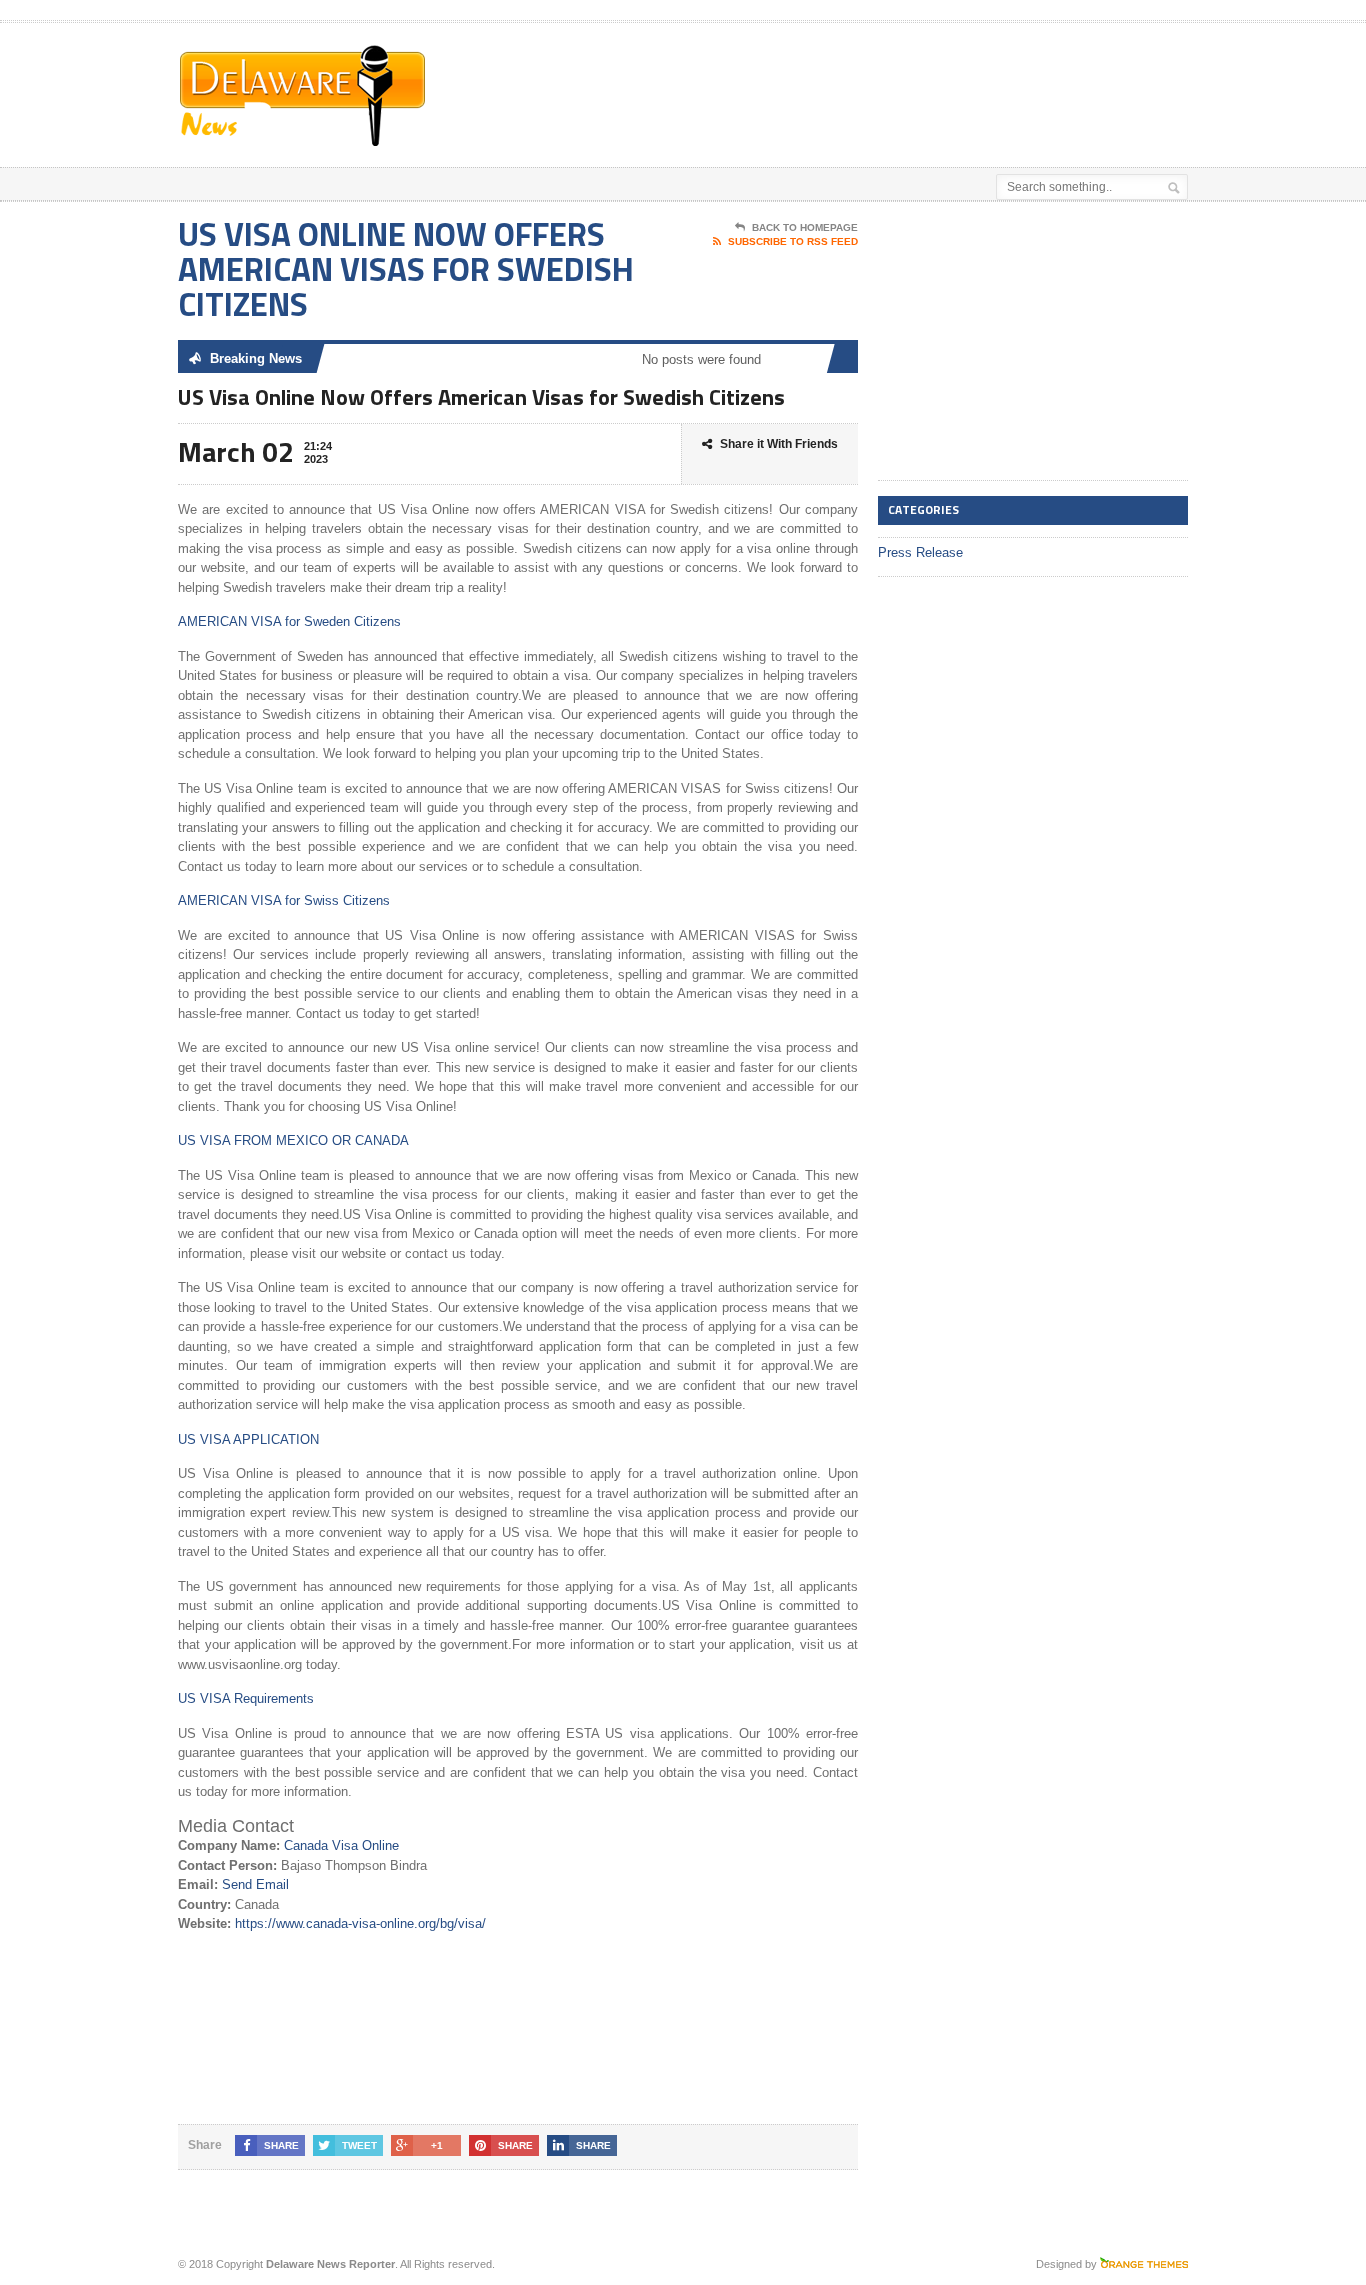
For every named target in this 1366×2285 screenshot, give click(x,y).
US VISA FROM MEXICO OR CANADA (293, 1140)
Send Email (255, 1884)
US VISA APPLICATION (248, 1439)
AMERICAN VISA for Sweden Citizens (289, 621)
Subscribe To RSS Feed (793, 241)
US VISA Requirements (246, 1698)
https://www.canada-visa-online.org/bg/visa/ (360, 1923)
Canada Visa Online (341, 1845)
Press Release (920, 552)
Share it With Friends (779, 444)
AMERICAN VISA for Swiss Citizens (284, 900)
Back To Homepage (805, 227)
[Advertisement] (954, 73)
